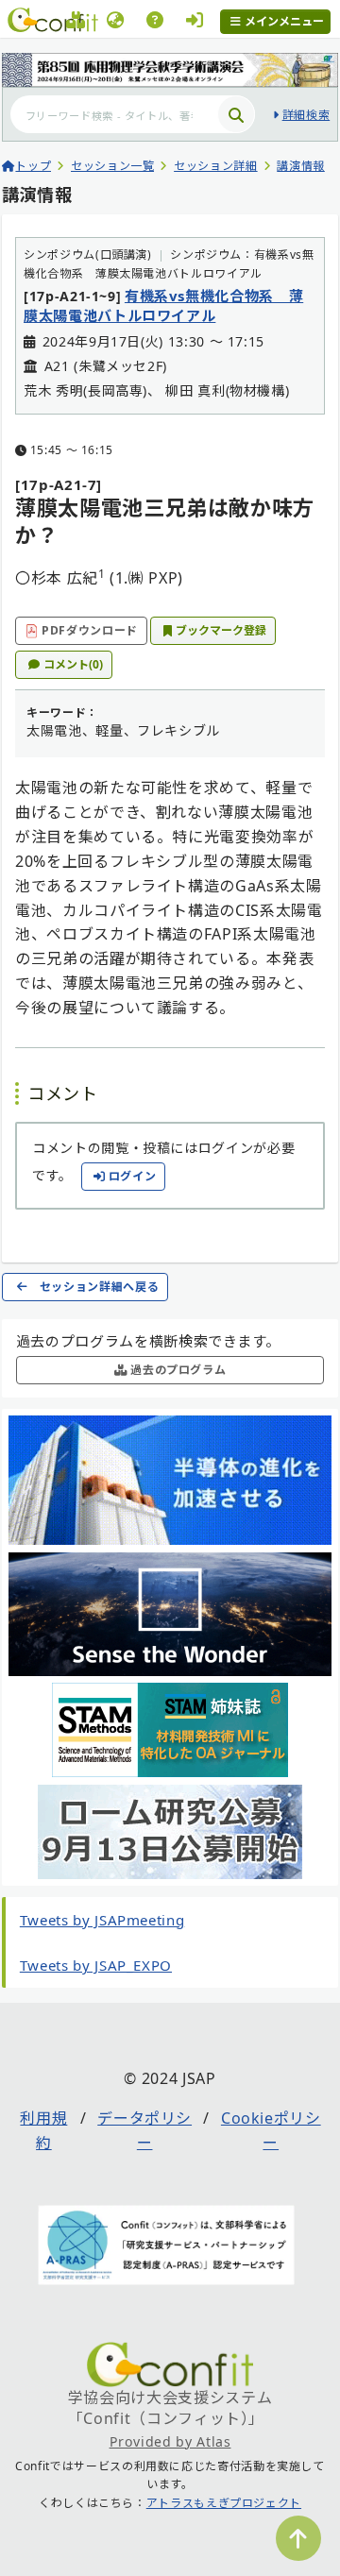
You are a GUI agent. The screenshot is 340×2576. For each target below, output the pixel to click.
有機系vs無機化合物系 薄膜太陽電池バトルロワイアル (163, 305)
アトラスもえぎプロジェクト (224, 2503)
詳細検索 (306, 115)
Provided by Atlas (170, 2441)
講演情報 (301, 166)
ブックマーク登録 (221, 630)
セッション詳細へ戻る (99, 1287)
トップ (33, 166)
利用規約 (43, 2130)
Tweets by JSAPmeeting (102, 1920)
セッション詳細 (215, 166)
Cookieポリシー (271, 2130)
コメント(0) (73, 664)
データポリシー (144, 2130)
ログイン (133, 1176)
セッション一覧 (112, 166)
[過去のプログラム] (76, 23)
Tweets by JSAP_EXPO (96, 1965)
